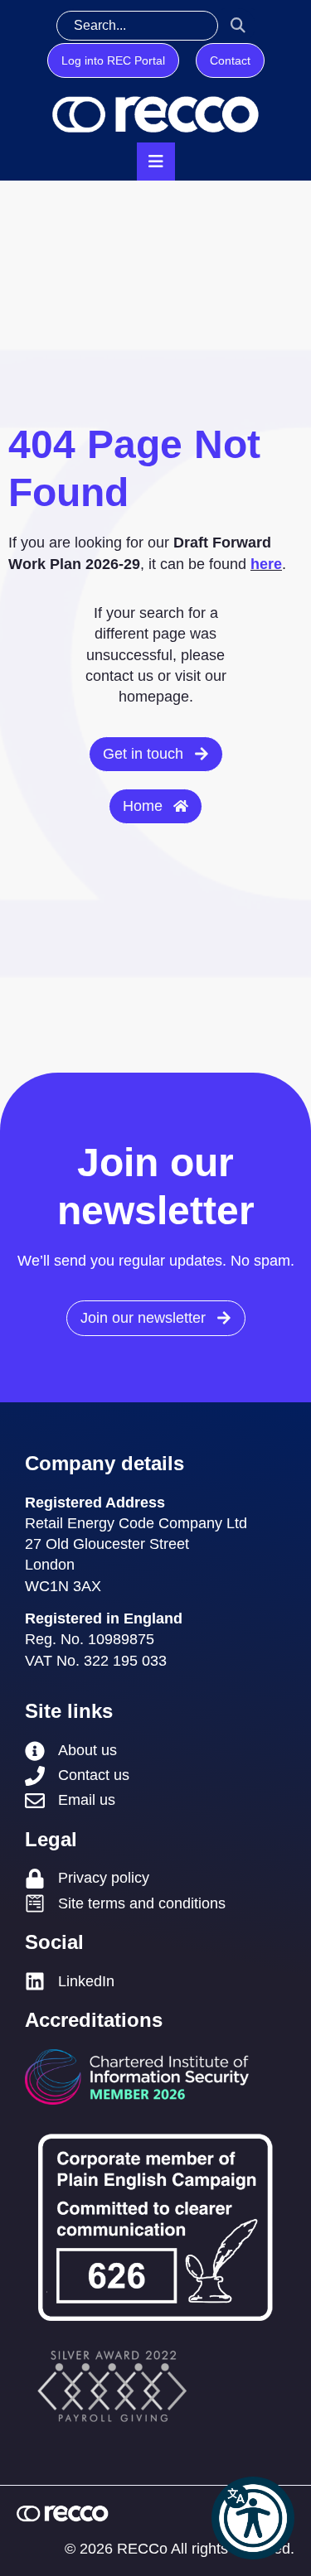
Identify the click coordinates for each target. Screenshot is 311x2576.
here (266, 564)
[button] (253, 2518)
